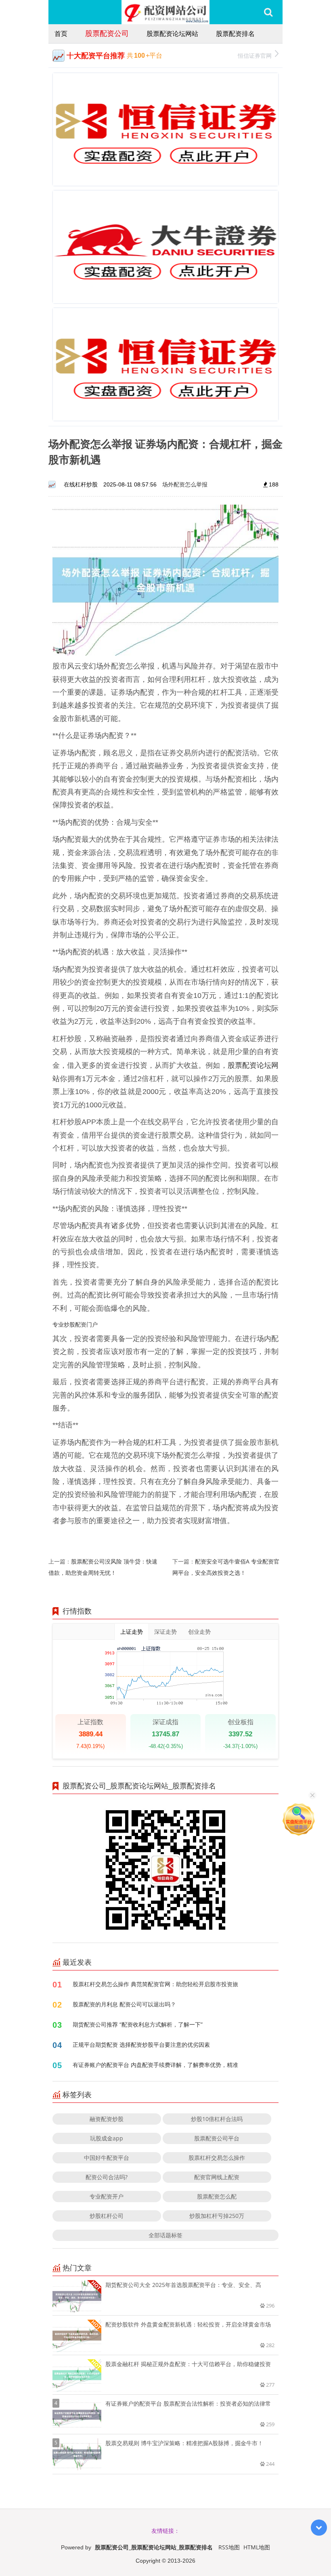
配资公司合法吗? (107, 2177)
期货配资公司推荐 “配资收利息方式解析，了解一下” (138, 2024)
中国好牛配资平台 (107, 2158)
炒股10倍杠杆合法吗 (217, 2119)
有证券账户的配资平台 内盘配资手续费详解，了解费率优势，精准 (155, 2065)
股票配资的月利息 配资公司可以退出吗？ (124, 2004)
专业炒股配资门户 (75, 1324)
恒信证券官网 (255, 56)
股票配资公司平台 (217, 2138)
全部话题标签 (165, 2235)
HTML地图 (257, 2547)
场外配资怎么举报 (185, 484)
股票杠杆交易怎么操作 (217, 2158)
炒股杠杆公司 (107, 2216)
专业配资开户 (107, 2196)
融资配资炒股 (107, 2119)
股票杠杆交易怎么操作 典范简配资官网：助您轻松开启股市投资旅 (155, 1984)
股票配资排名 (235, 34)
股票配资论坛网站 (172, 34)
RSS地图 (229, 2547)
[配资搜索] (268, 12)
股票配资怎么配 (217, 2196)
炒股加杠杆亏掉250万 (217, 2216)
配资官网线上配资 (217, 2177)
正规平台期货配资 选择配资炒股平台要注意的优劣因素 (141, 2045)
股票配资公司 (107, 33)
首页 (61, 34)
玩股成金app (107, 2138)
